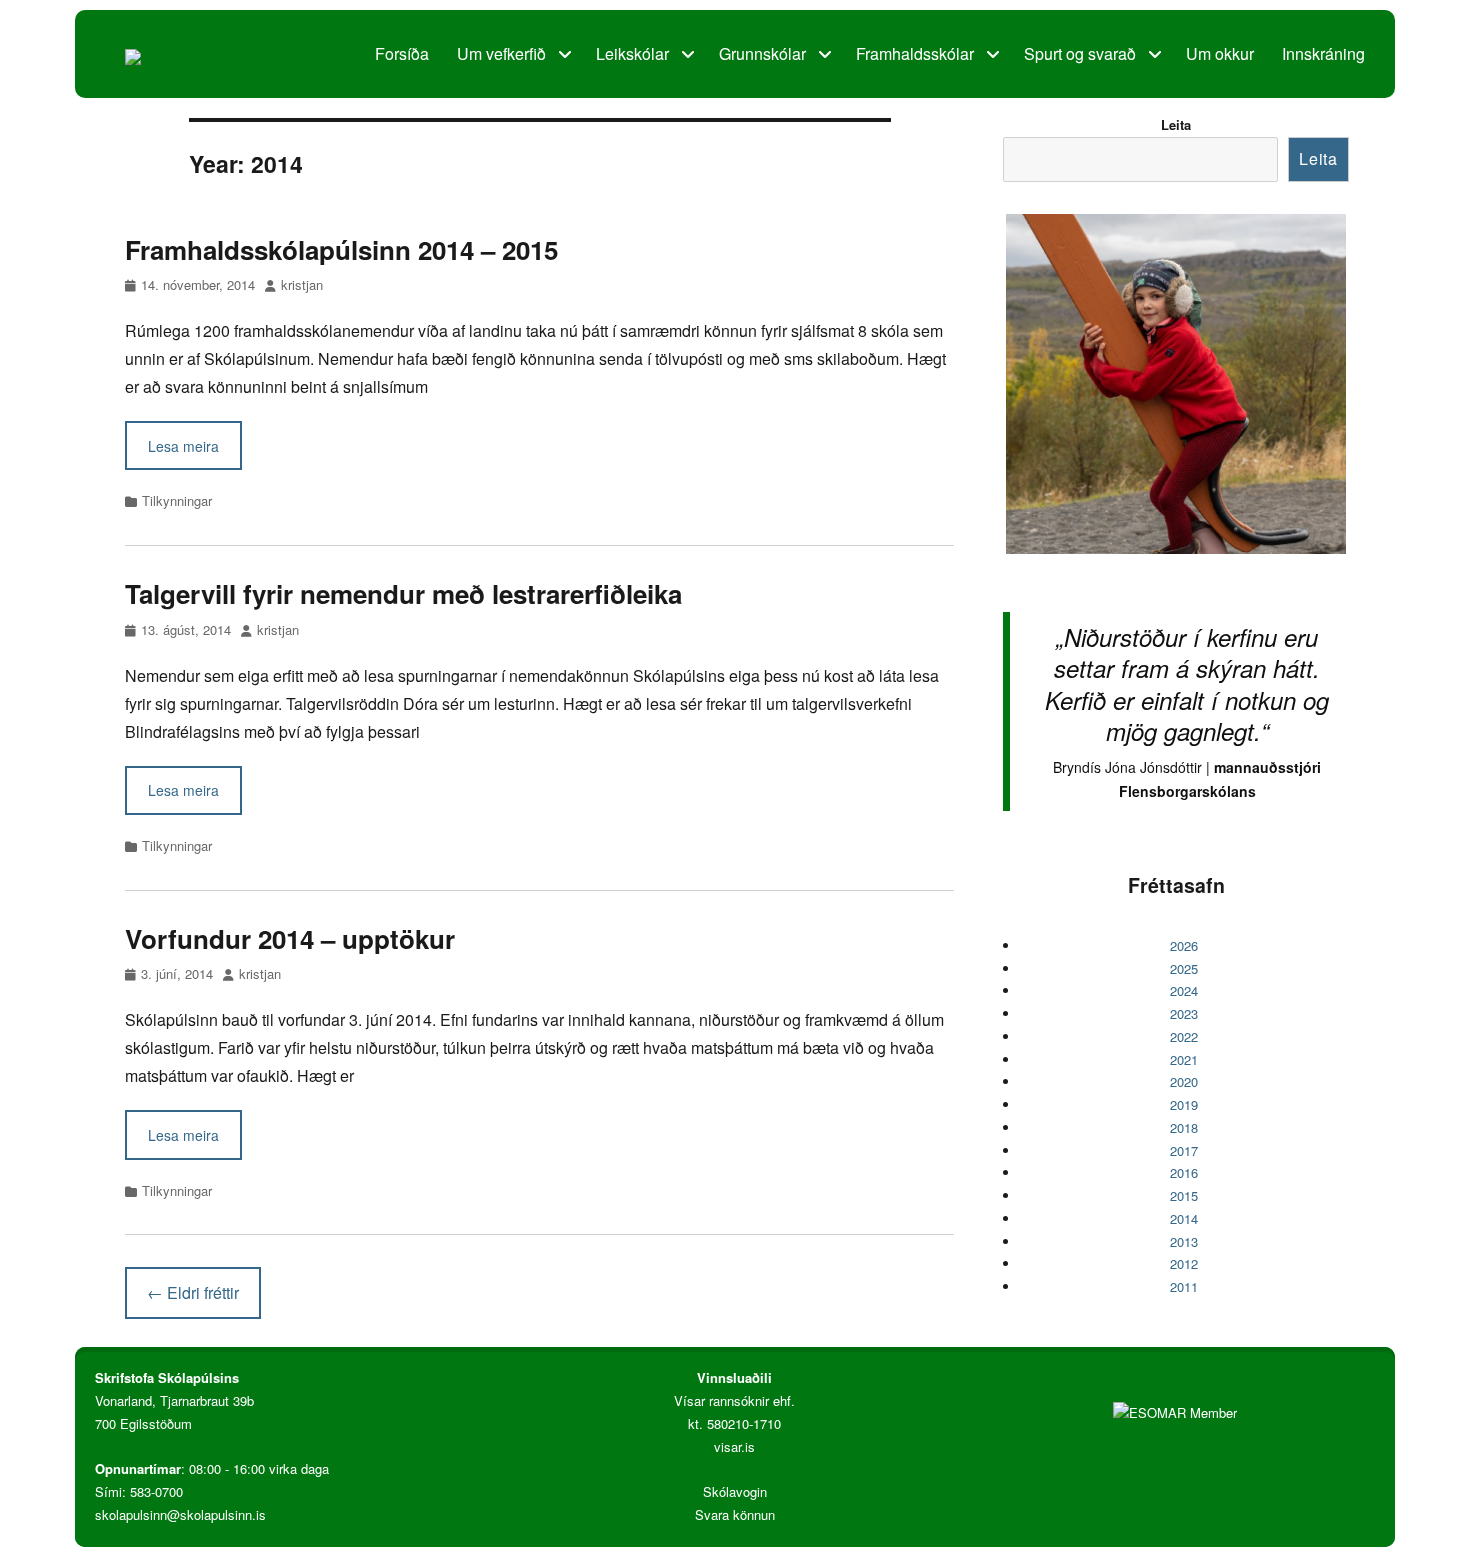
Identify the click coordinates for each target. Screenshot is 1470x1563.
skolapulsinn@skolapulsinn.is (180, 1514)
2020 (1184, 1081)
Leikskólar (632, 53)
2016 (1184, 1172)
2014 (1184, 1218)
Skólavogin (735, 1491)
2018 (1184, 1127)
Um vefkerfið (501, 53)
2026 (1184, 945)
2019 (1184, 1104)
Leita (1176, 124)
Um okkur (1220, 53)
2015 (1184, 1195)
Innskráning (1323, 53)
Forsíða (402, 53)
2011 (1184, 1286)
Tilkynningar (177, 500)
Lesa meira (183, 446)
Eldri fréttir (193, 1292)
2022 (1184, 1036)
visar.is (734, 1446)
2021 (1184, 1059)
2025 (1184, 968)
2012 (1184, 1263)
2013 (1184, 1241)
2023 (1184, 1013)
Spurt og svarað (1080, 53)
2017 (1184, 1150)
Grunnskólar (762, 53)
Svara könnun (735, 1514)
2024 (1184, 990)
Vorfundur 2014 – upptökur (290, 938)
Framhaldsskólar (915, 53)
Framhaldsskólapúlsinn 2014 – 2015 (341, 249)
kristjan (302, 284)
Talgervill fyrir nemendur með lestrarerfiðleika (403, 593)
